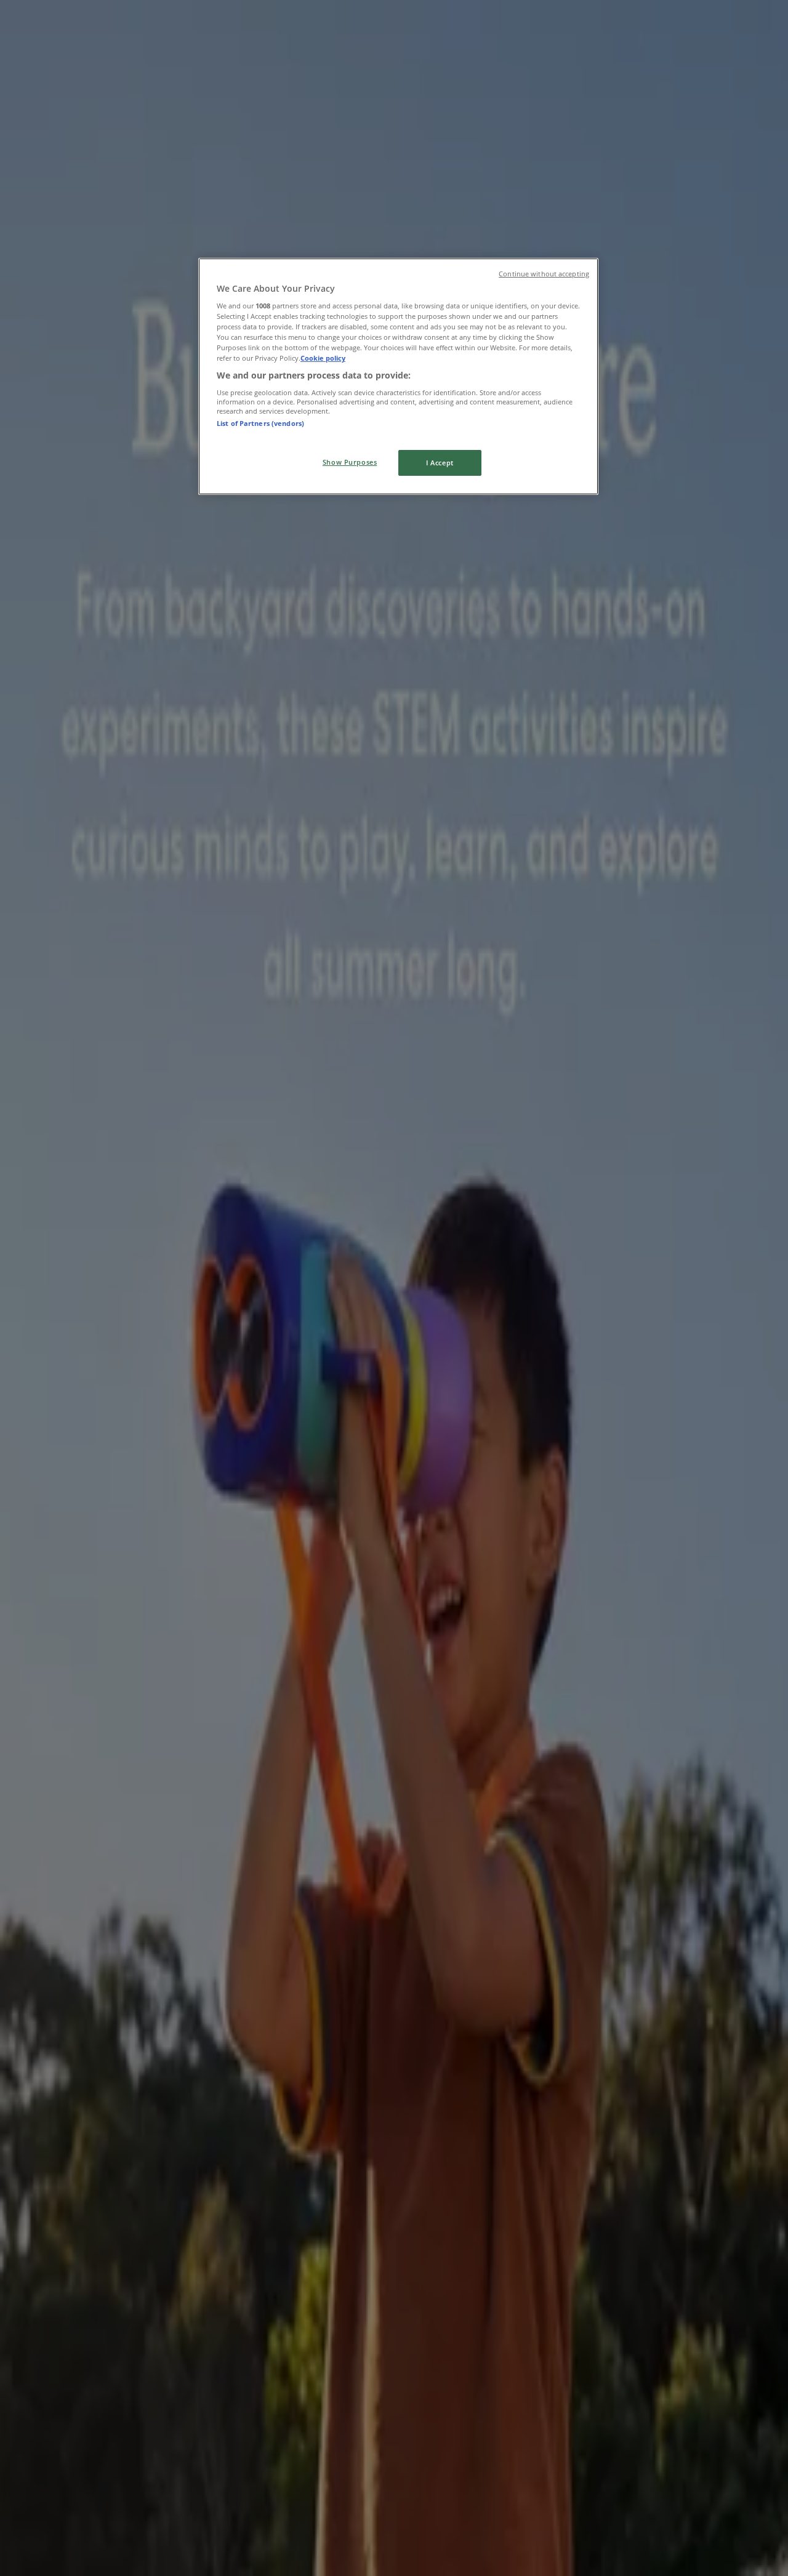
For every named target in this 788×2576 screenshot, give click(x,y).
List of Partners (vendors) (260, 423)
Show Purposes (350, 462)
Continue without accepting (544, 274)
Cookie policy (323, 358)
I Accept (440, 463)
